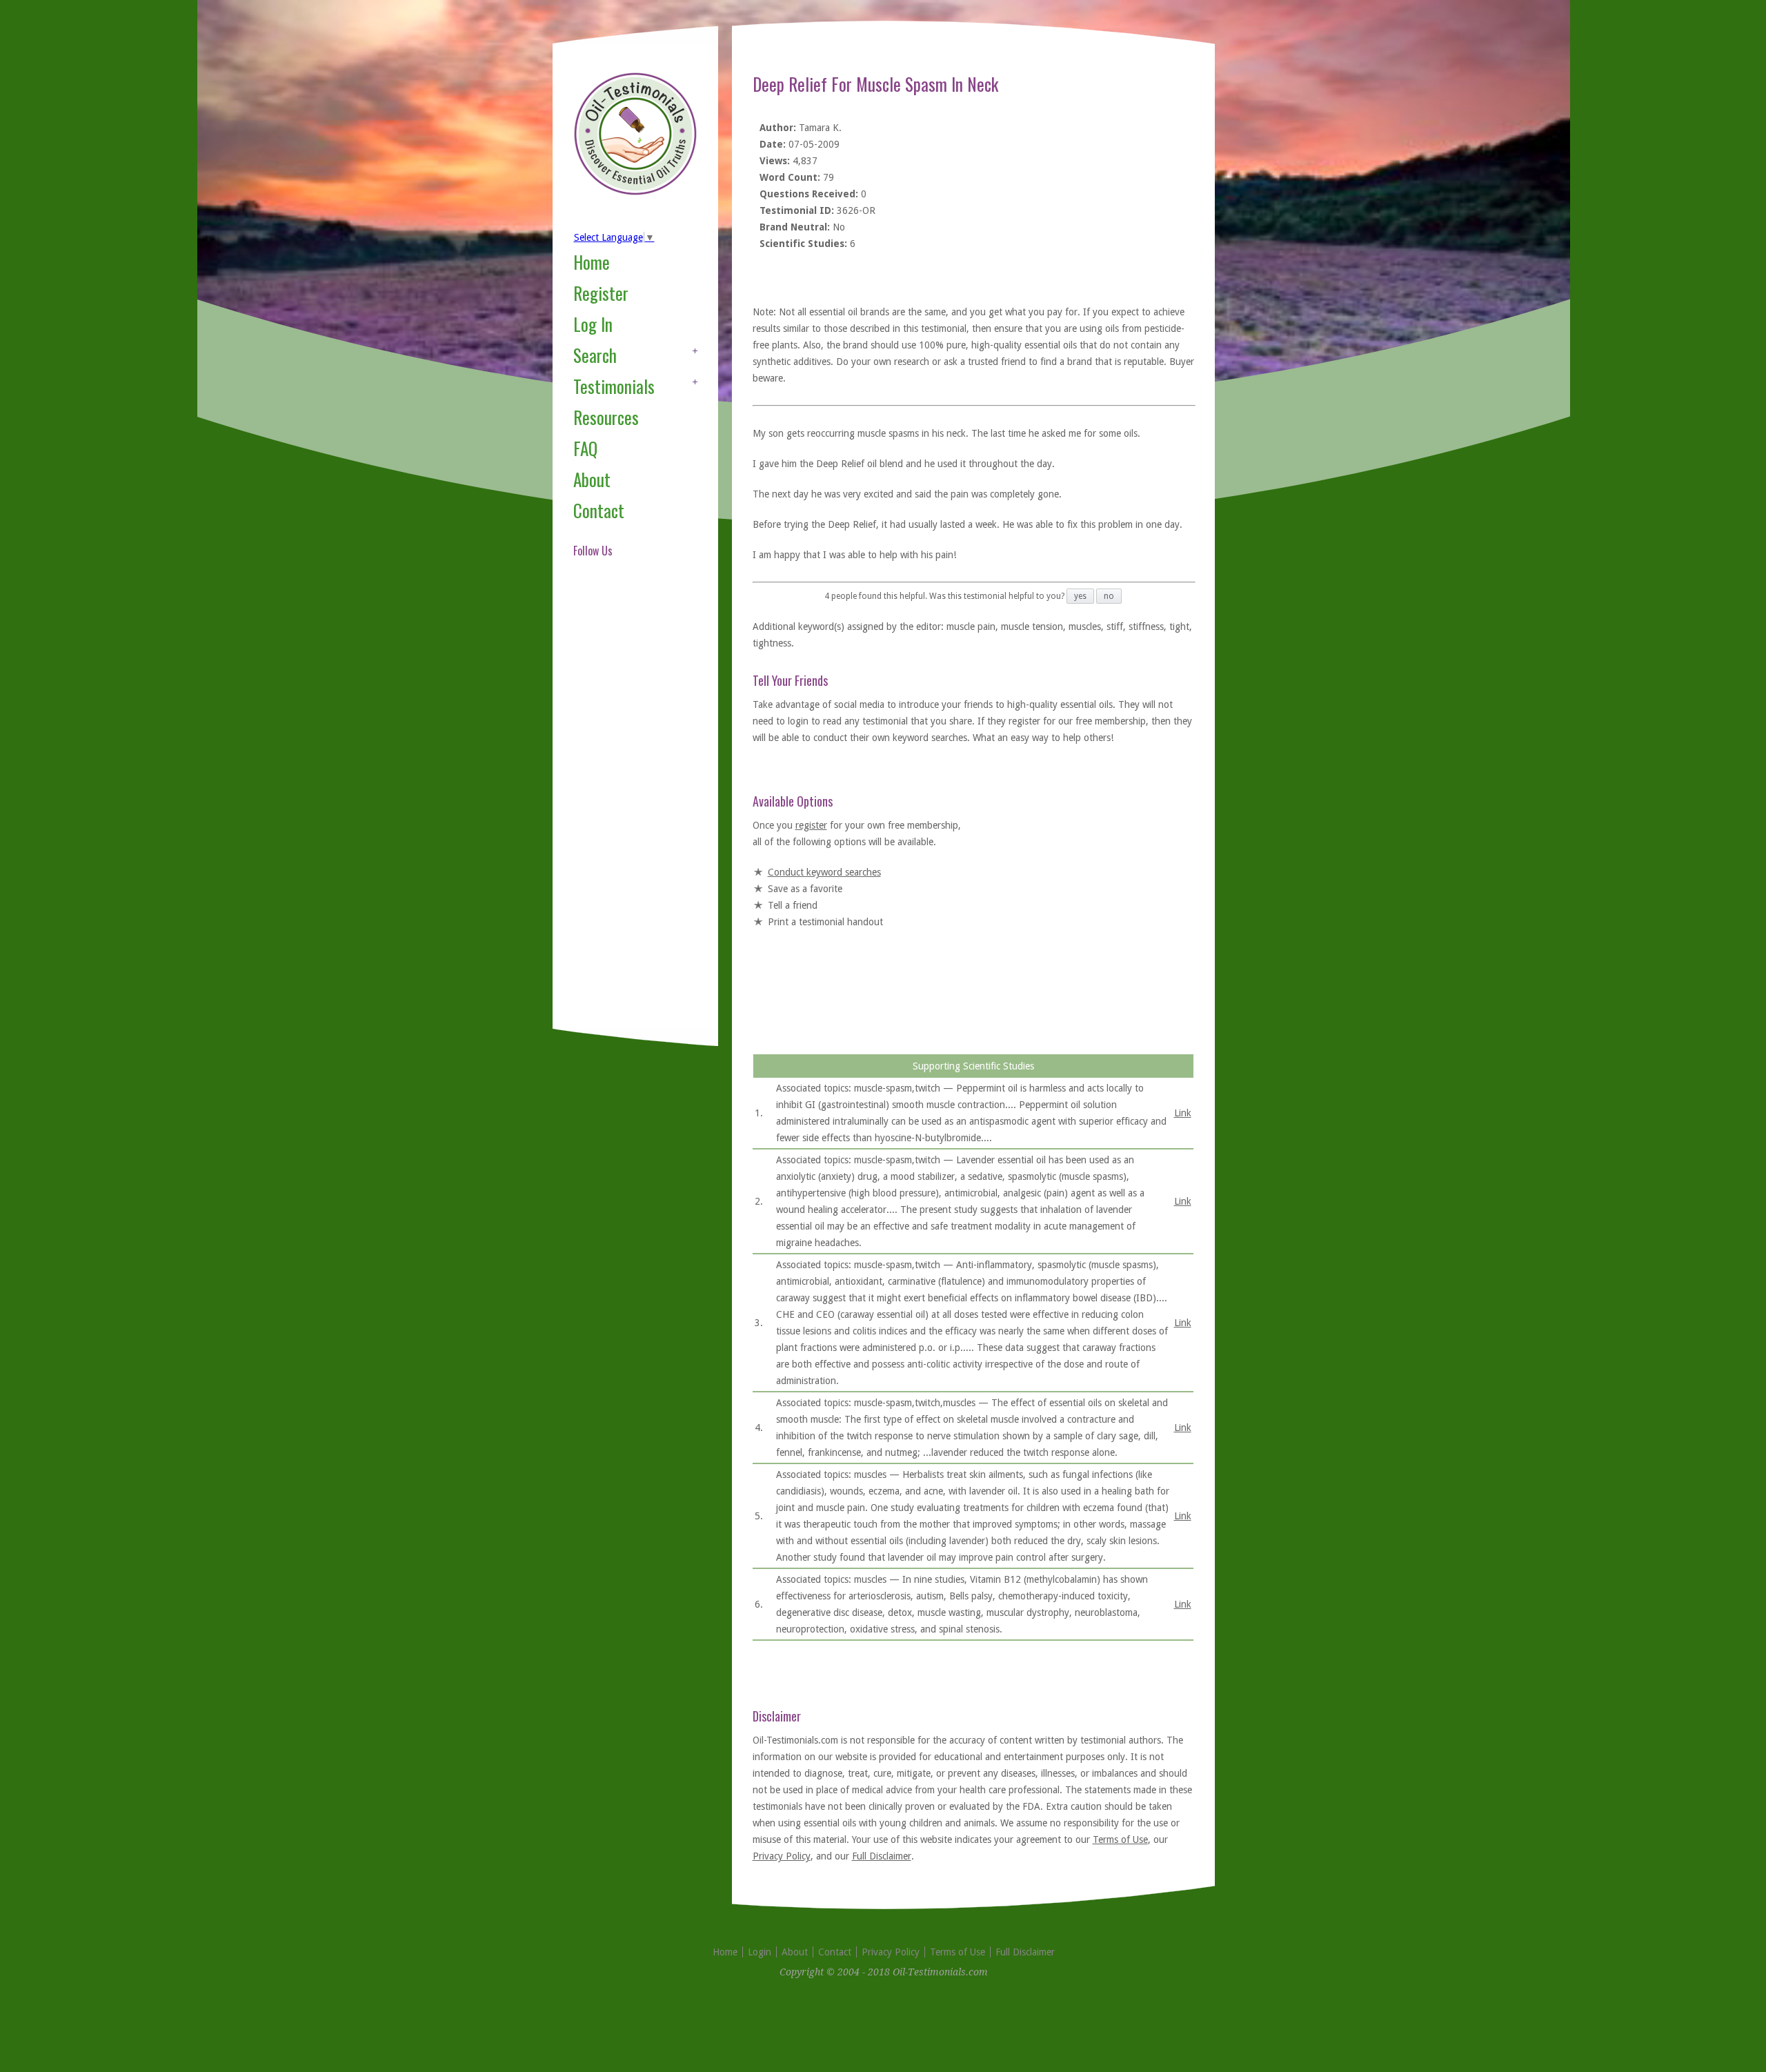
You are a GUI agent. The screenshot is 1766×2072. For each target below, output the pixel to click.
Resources (606, 417)
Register (601, 293)
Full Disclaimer (882, 1856)
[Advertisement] (628, 810)
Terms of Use (1120, 1839)
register (811, 825)
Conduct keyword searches (824, 872)
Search (595, 355)
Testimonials (614, 386)
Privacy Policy (782, 1856)
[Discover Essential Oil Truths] (635, 193)
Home (592, 262)
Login (760, 1952)
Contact (599, 510)
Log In (593, 324)
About (592, 479)
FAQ (585, 448)
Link (1183, 1113)
